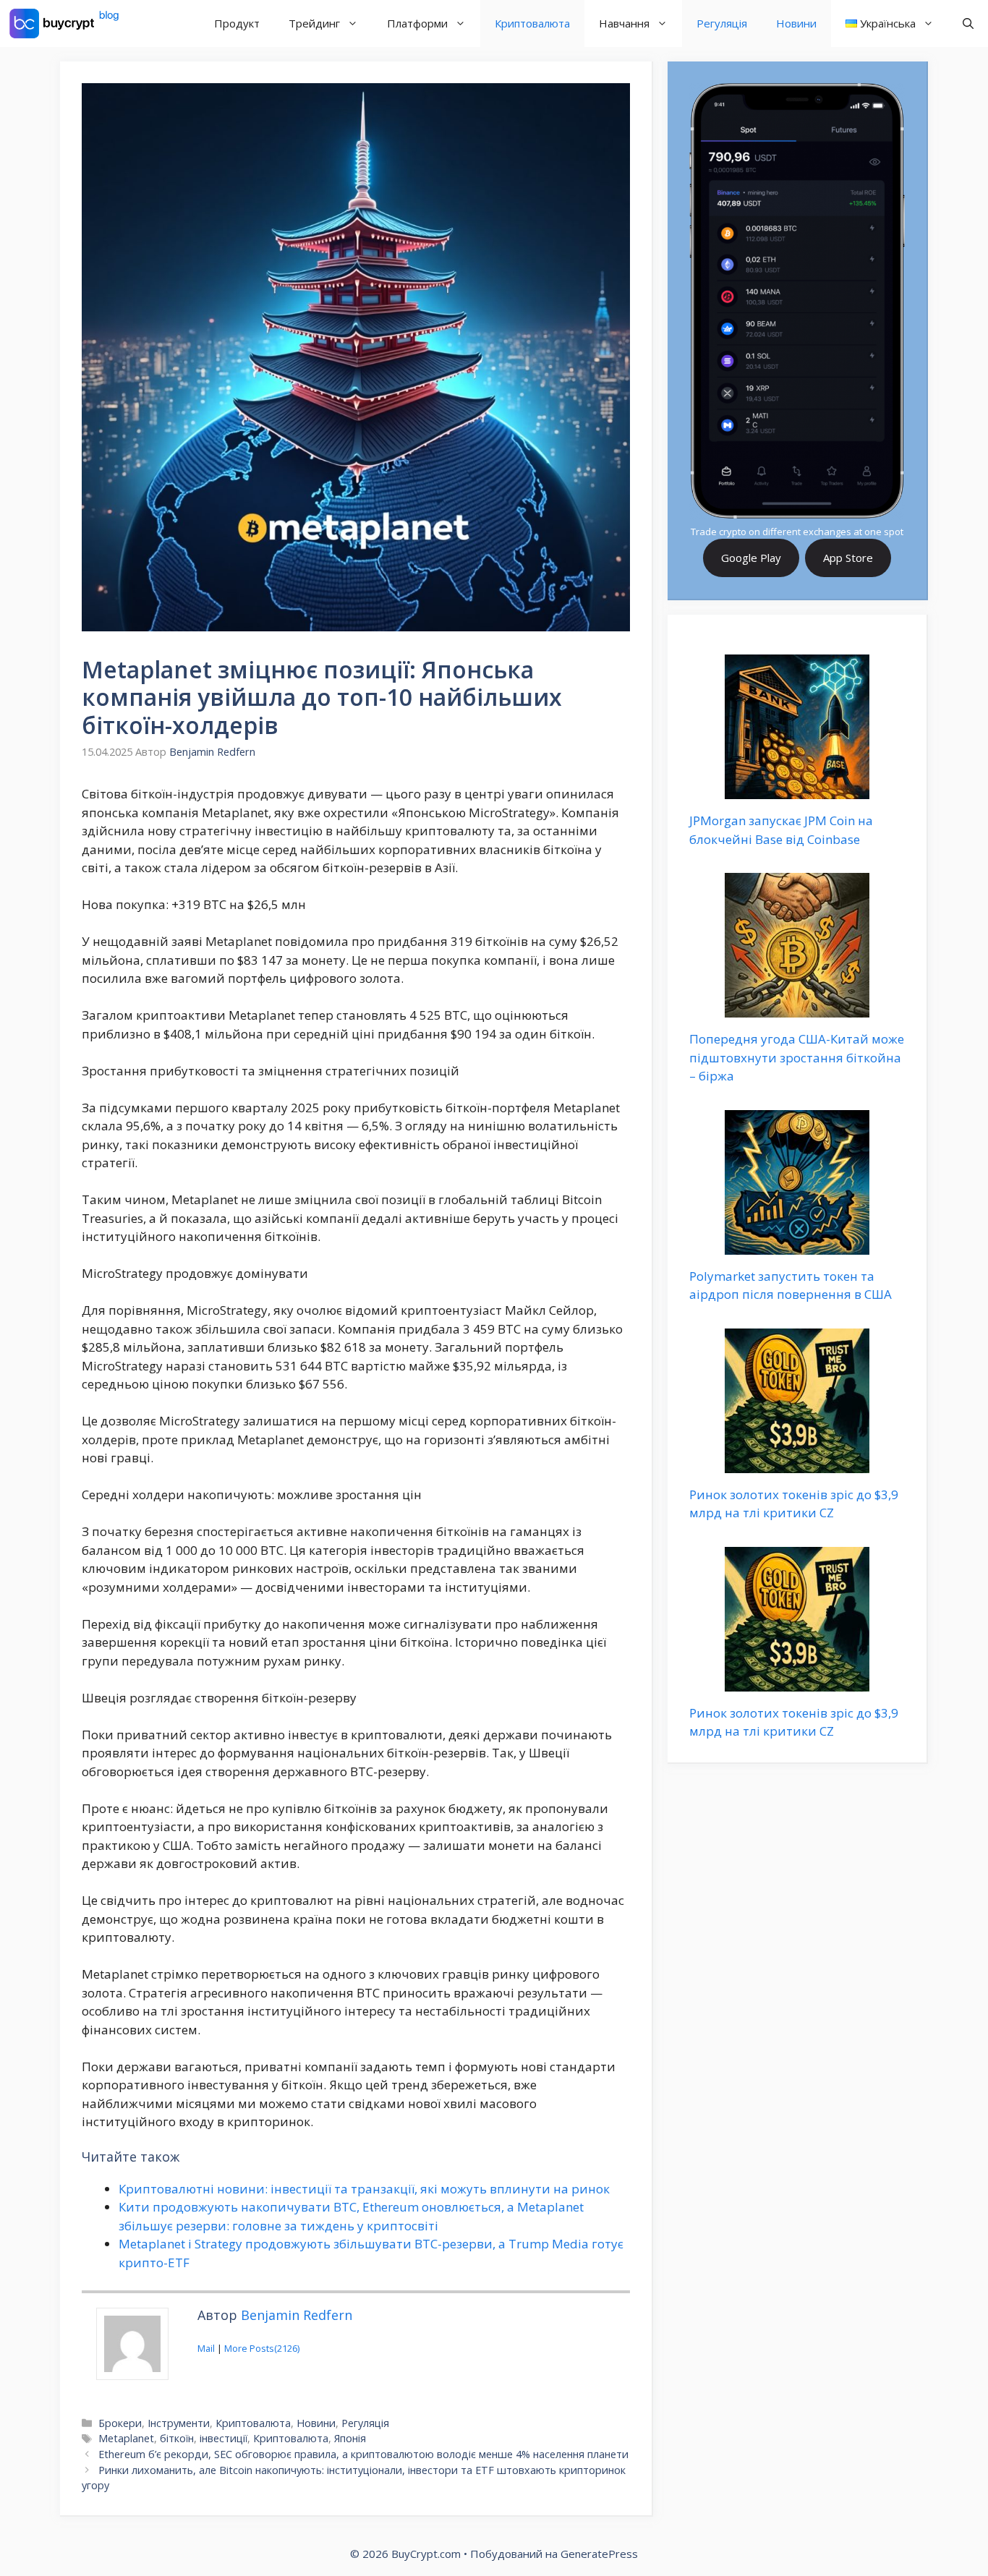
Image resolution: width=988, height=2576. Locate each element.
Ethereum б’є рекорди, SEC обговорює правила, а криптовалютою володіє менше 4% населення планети (363, 2454)
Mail (206, 2348)
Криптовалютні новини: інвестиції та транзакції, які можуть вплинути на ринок (364, 2189)
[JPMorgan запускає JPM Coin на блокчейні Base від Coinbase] (797, 790)
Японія (350, 2438)
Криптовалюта (532, 23)
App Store (848, 558)
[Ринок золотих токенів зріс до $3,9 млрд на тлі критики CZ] (797, 1463)
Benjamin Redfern (297, 2315)
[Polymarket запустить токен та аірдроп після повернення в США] (797, 1245)
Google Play (751, 558)
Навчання (624, 23)
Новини (796, 23)
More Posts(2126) (262, 2348)
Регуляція (722, 23)
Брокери (120, 2423)
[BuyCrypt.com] (64, 24)
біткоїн (177, 2438)
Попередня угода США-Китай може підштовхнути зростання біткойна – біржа (797, 1057)
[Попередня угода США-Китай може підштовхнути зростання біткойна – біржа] (797, 1008)
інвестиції (223, 2438)
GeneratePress (599, 2554)
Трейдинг (314, 23)
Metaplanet (126, 2438)
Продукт (237, 23)
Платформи (417, 23)
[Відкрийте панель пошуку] (968, 24)
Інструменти (179, 2423)
